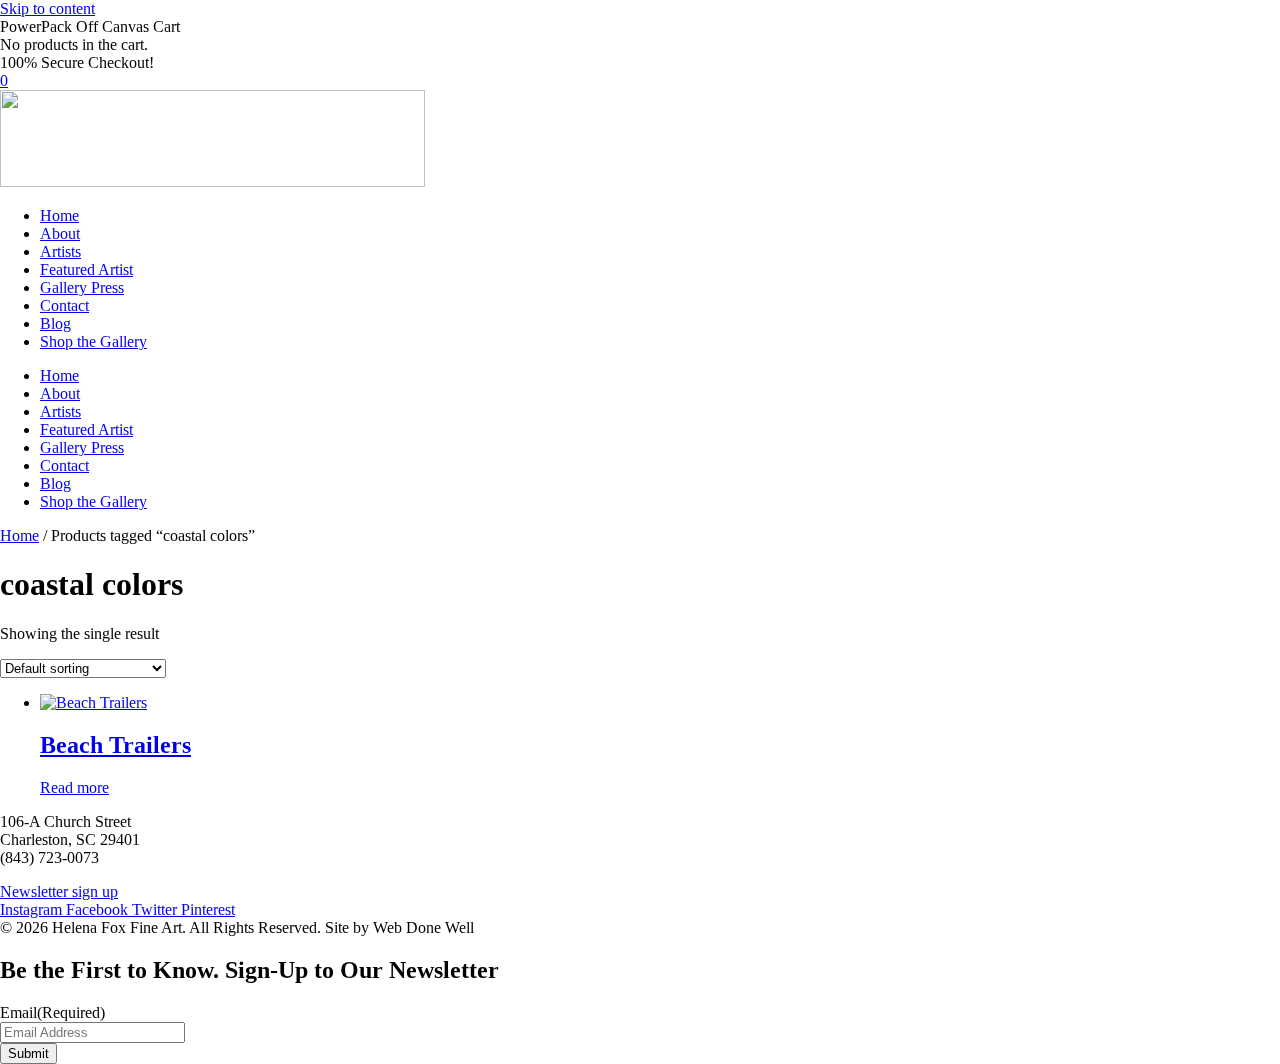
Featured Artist (86, 269)
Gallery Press (82, 287)
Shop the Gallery (93, 341)
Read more (74, 787)
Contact (64, 305)
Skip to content (47, 8)
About (60, 233)
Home (59, 215)
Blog (55, 323)
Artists (60, 251)
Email (52, 1012)
